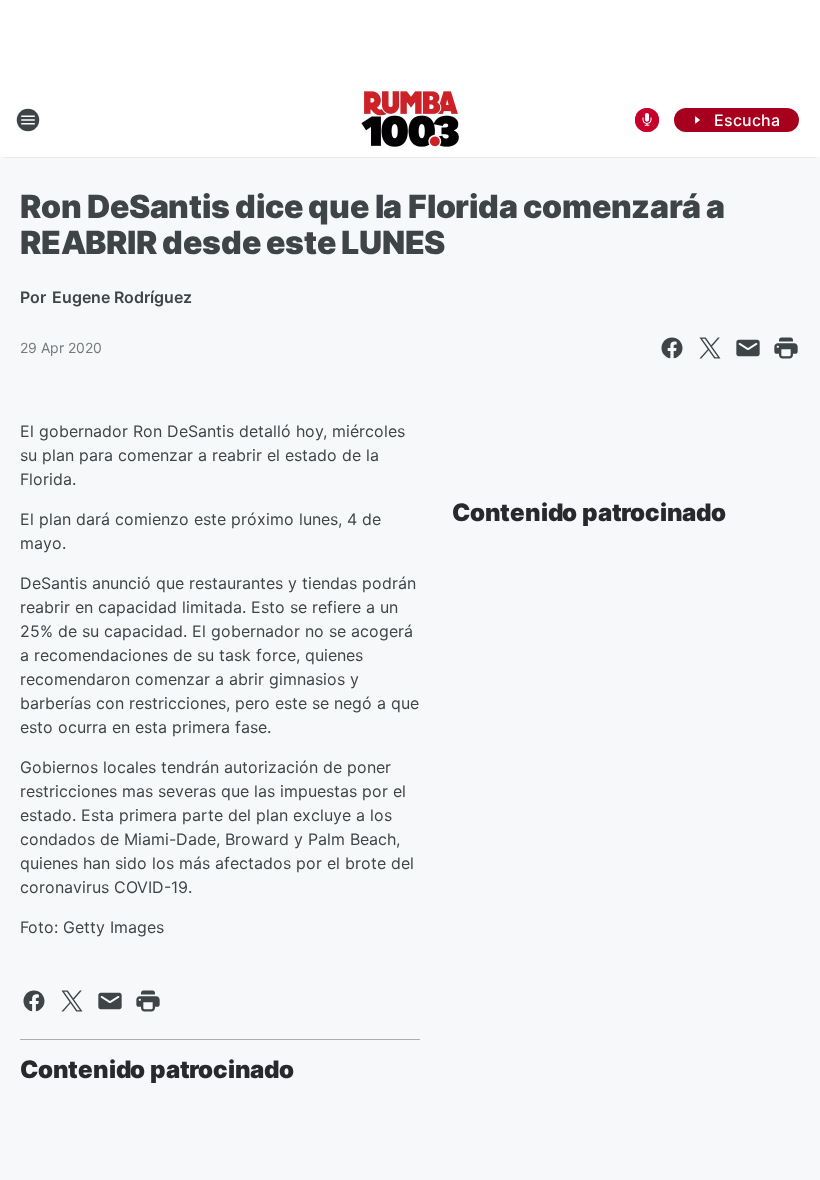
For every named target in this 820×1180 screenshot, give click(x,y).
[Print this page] (786, 348)
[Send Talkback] (647, 120)
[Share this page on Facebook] (672, 348)
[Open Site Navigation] (28, 120)
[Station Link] (410, 120)
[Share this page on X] (710, 348)
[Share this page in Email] (748, 348)
